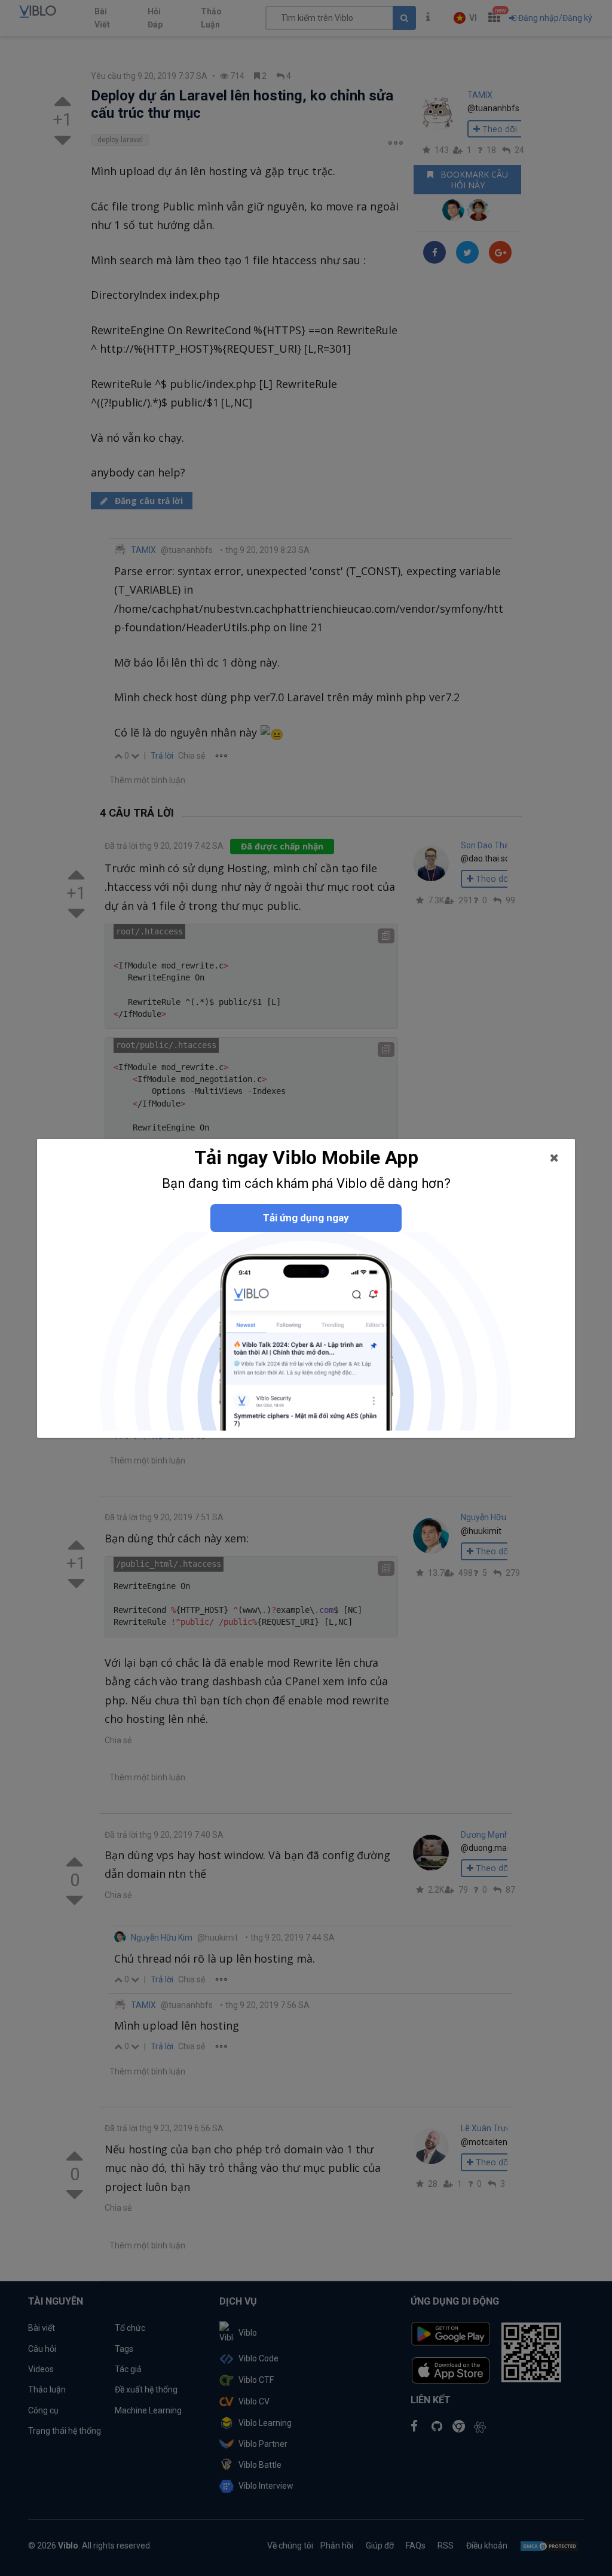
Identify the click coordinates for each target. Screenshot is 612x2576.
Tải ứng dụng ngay (306, 1218)
